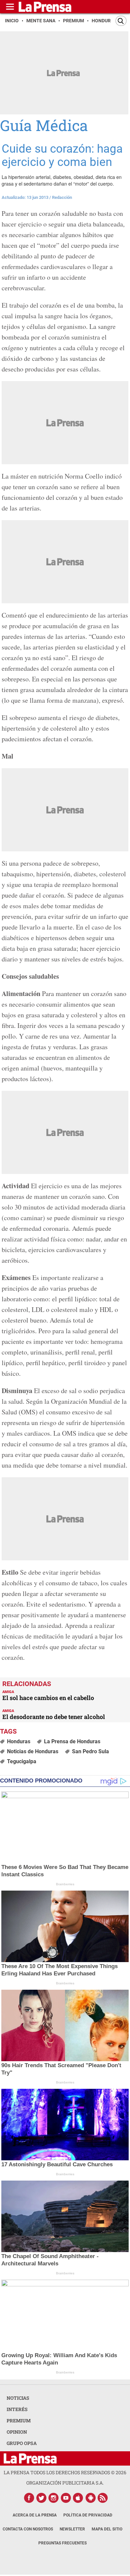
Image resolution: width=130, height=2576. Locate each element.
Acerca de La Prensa (35, 2515)
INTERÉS (17, 2409)
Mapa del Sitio (107, 2529)
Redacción (62, 197)
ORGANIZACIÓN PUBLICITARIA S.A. (65, 2483)
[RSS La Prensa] (103, 2498)
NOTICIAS (18, 2398)
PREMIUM (19, 2421)
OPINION (17, 2432)
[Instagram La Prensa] (54, 2498)
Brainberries (65, 1884)
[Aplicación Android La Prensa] (91, 2498)
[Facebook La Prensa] (29, 2498)
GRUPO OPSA (22, 2443)
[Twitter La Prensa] (41, 2498)
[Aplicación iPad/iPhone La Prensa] (78, 2498)
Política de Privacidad (88, 2515)
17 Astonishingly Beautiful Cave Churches (57, 2164)
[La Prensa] (30, 2458)
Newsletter (72, 2529)
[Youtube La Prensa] (66, 2498)
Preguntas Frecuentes (62, 2543)
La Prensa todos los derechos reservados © (65, 2472)
